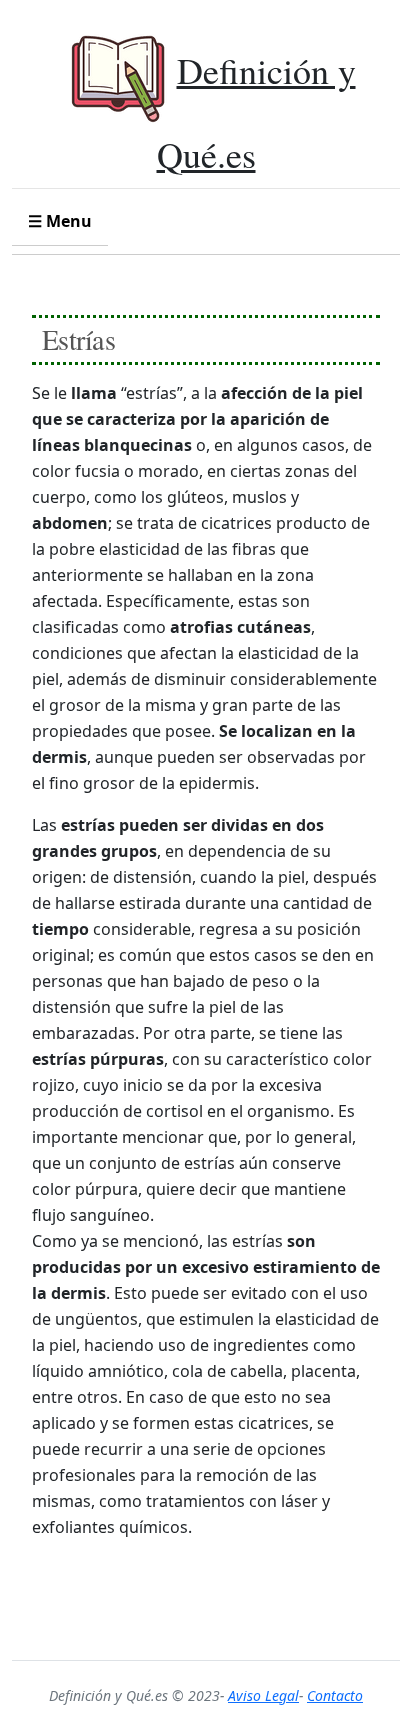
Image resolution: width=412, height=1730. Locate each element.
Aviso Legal (263, 1695)
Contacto (335, 1695)
